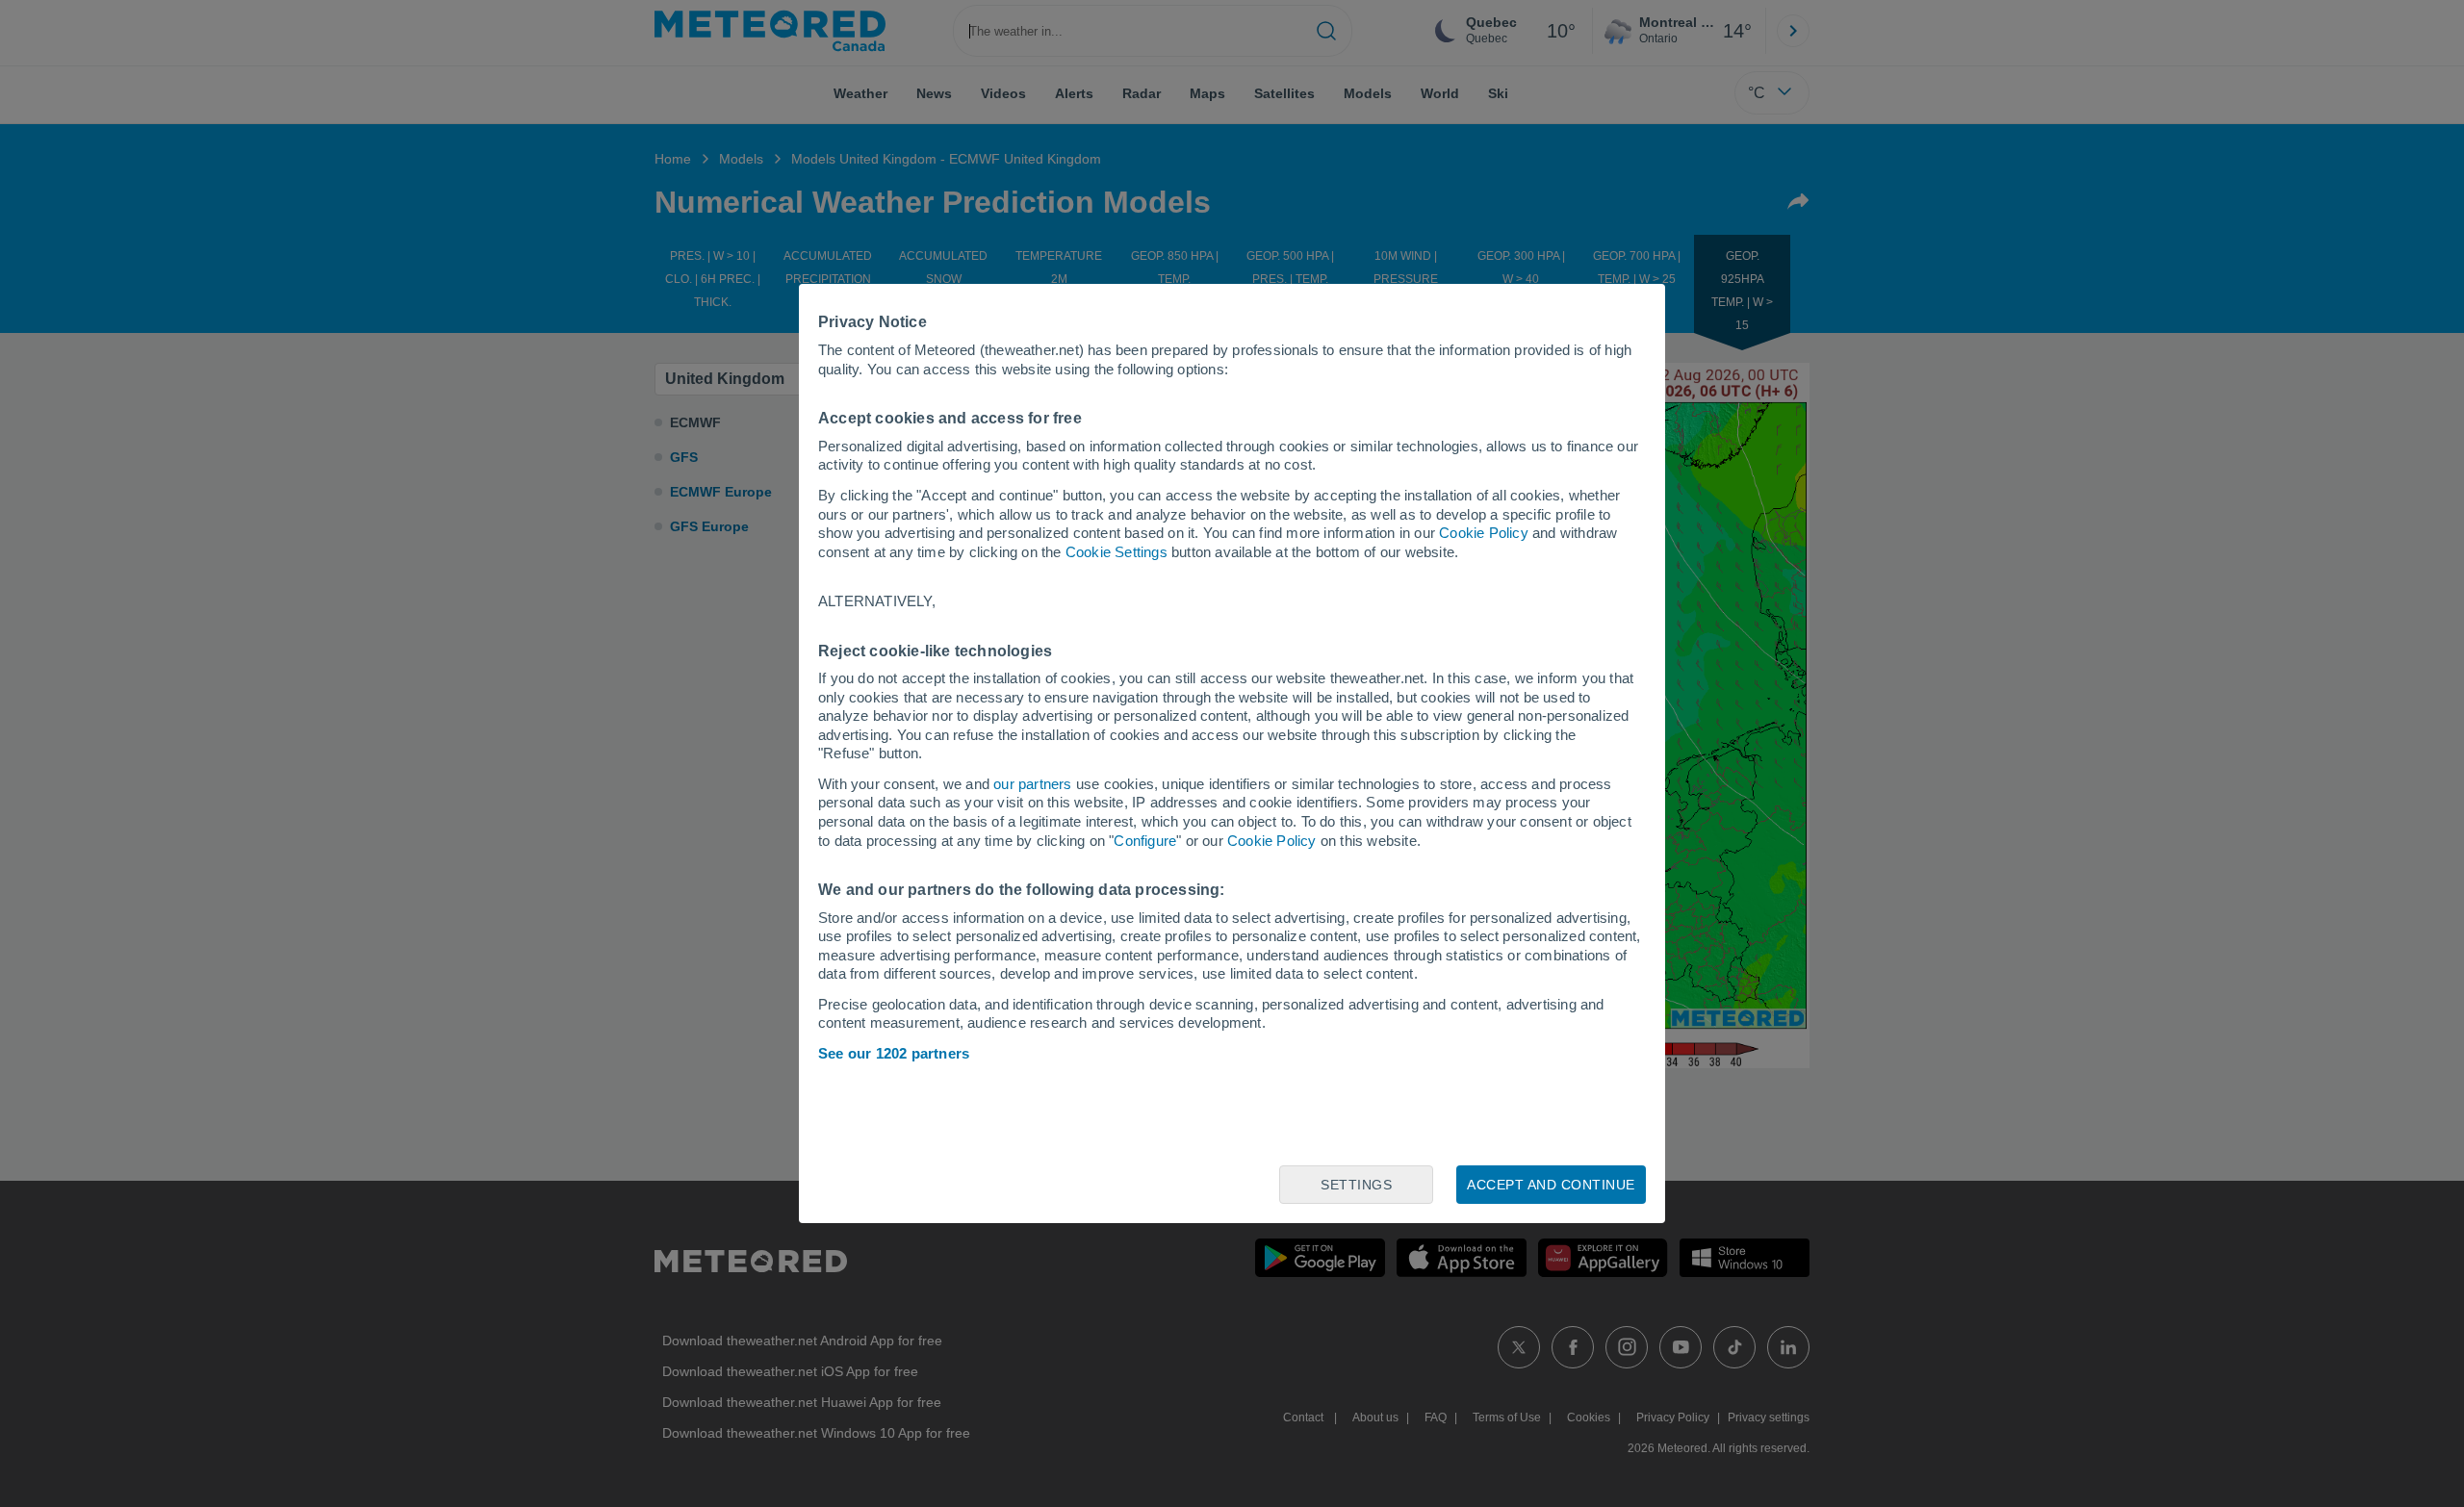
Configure (1145, 841)
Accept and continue (1551, 1185)
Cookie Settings (1116, 552)
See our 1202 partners (894, 1053)
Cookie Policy (1484, 533)
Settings (1356, 1185)
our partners (1032, 784)
